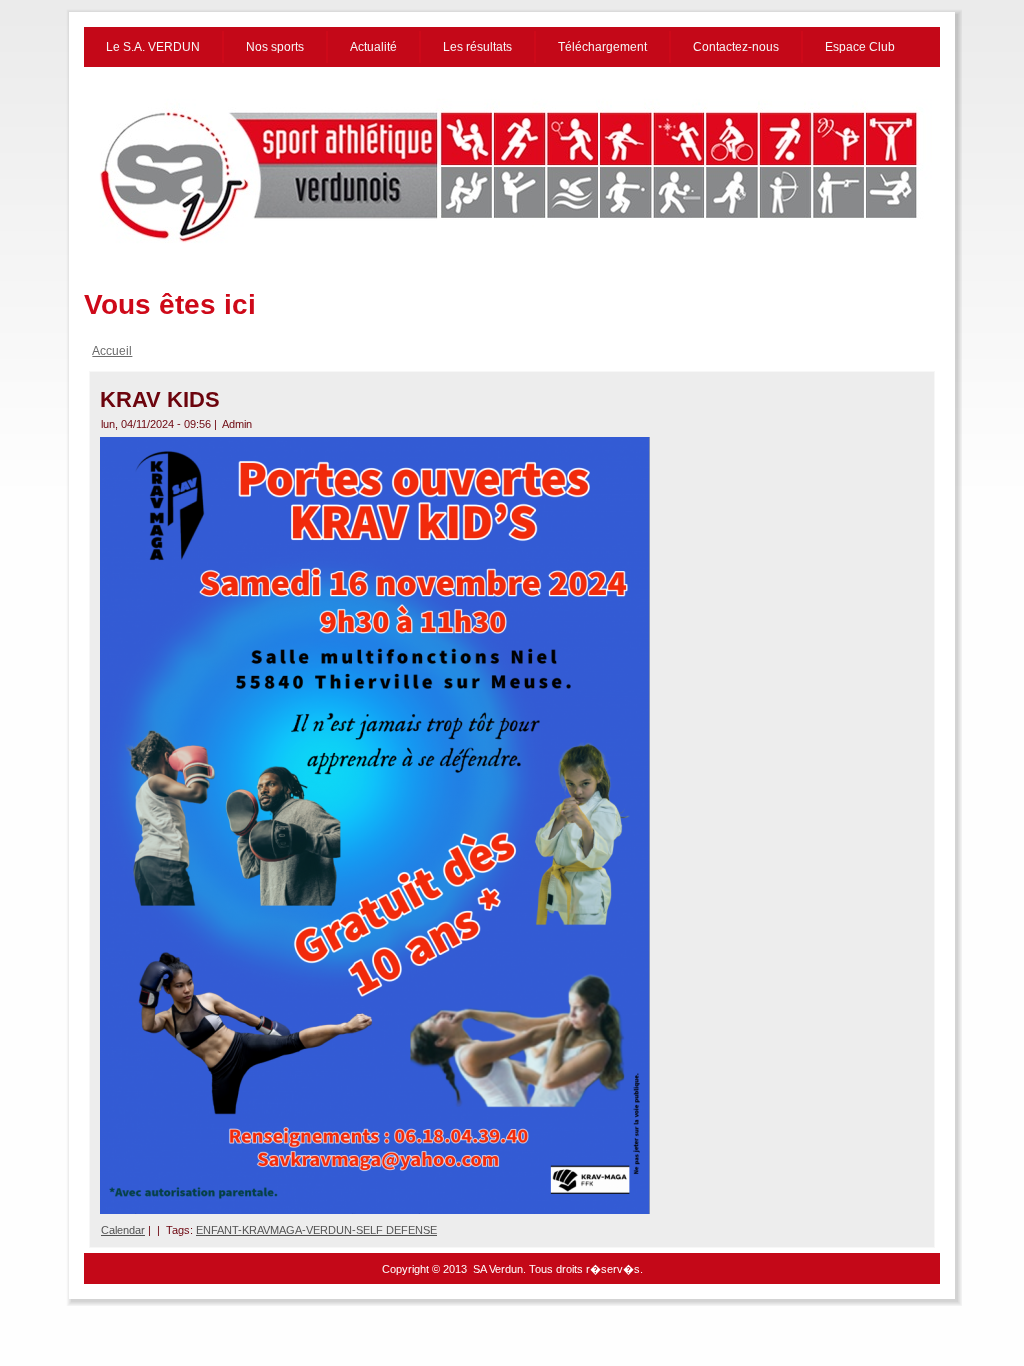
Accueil (112, 351)
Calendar (123, 1230)
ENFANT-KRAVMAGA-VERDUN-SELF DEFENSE (316, 1230)
